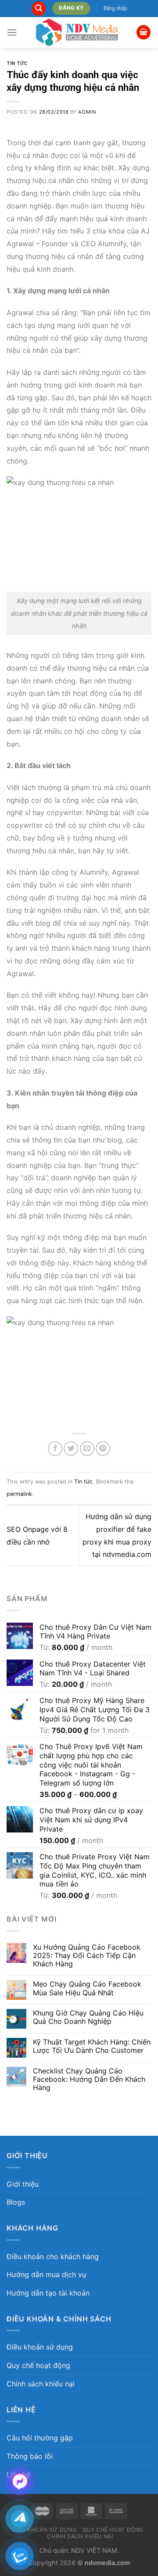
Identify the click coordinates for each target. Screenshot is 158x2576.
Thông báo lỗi (30, 2456)
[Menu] (12, 32)
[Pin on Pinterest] (103, 1449)
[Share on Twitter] (71, 1449)
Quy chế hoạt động (38, 2365)
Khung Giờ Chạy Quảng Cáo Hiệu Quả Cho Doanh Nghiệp (88, 2017)
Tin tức (17, 63)
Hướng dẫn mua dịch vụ (46, 2274)
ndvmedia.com (107, 2563)
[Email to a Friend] (87, 1449)
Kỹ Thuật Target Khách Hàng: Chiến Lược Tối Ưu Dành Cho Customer (92, 2046)
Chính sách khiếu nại (41, 2384)
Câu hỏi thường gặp (40, 2438)
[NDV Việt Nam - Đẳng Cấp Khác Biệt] (77, 32)
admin (87, 112)
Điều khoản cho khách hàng (53, 2256)
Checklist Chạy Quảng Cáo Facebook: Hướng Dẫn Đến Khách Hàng (89, 2079)
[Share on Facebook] (55, 1449)
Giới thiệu (23, 2184)
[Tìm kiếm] (39, 9)
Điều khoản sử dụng (40, 2347)
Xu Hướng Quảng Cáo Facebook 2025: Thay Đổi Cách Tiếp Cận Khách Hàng (87, 1956)
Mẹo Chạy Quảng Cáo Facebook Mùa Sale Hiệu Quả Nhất (87, 1988)
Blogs (16, 2202)
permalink (19, 1494)
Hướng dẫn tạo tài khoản (48, 2293)
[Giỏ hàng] (144, 32)
